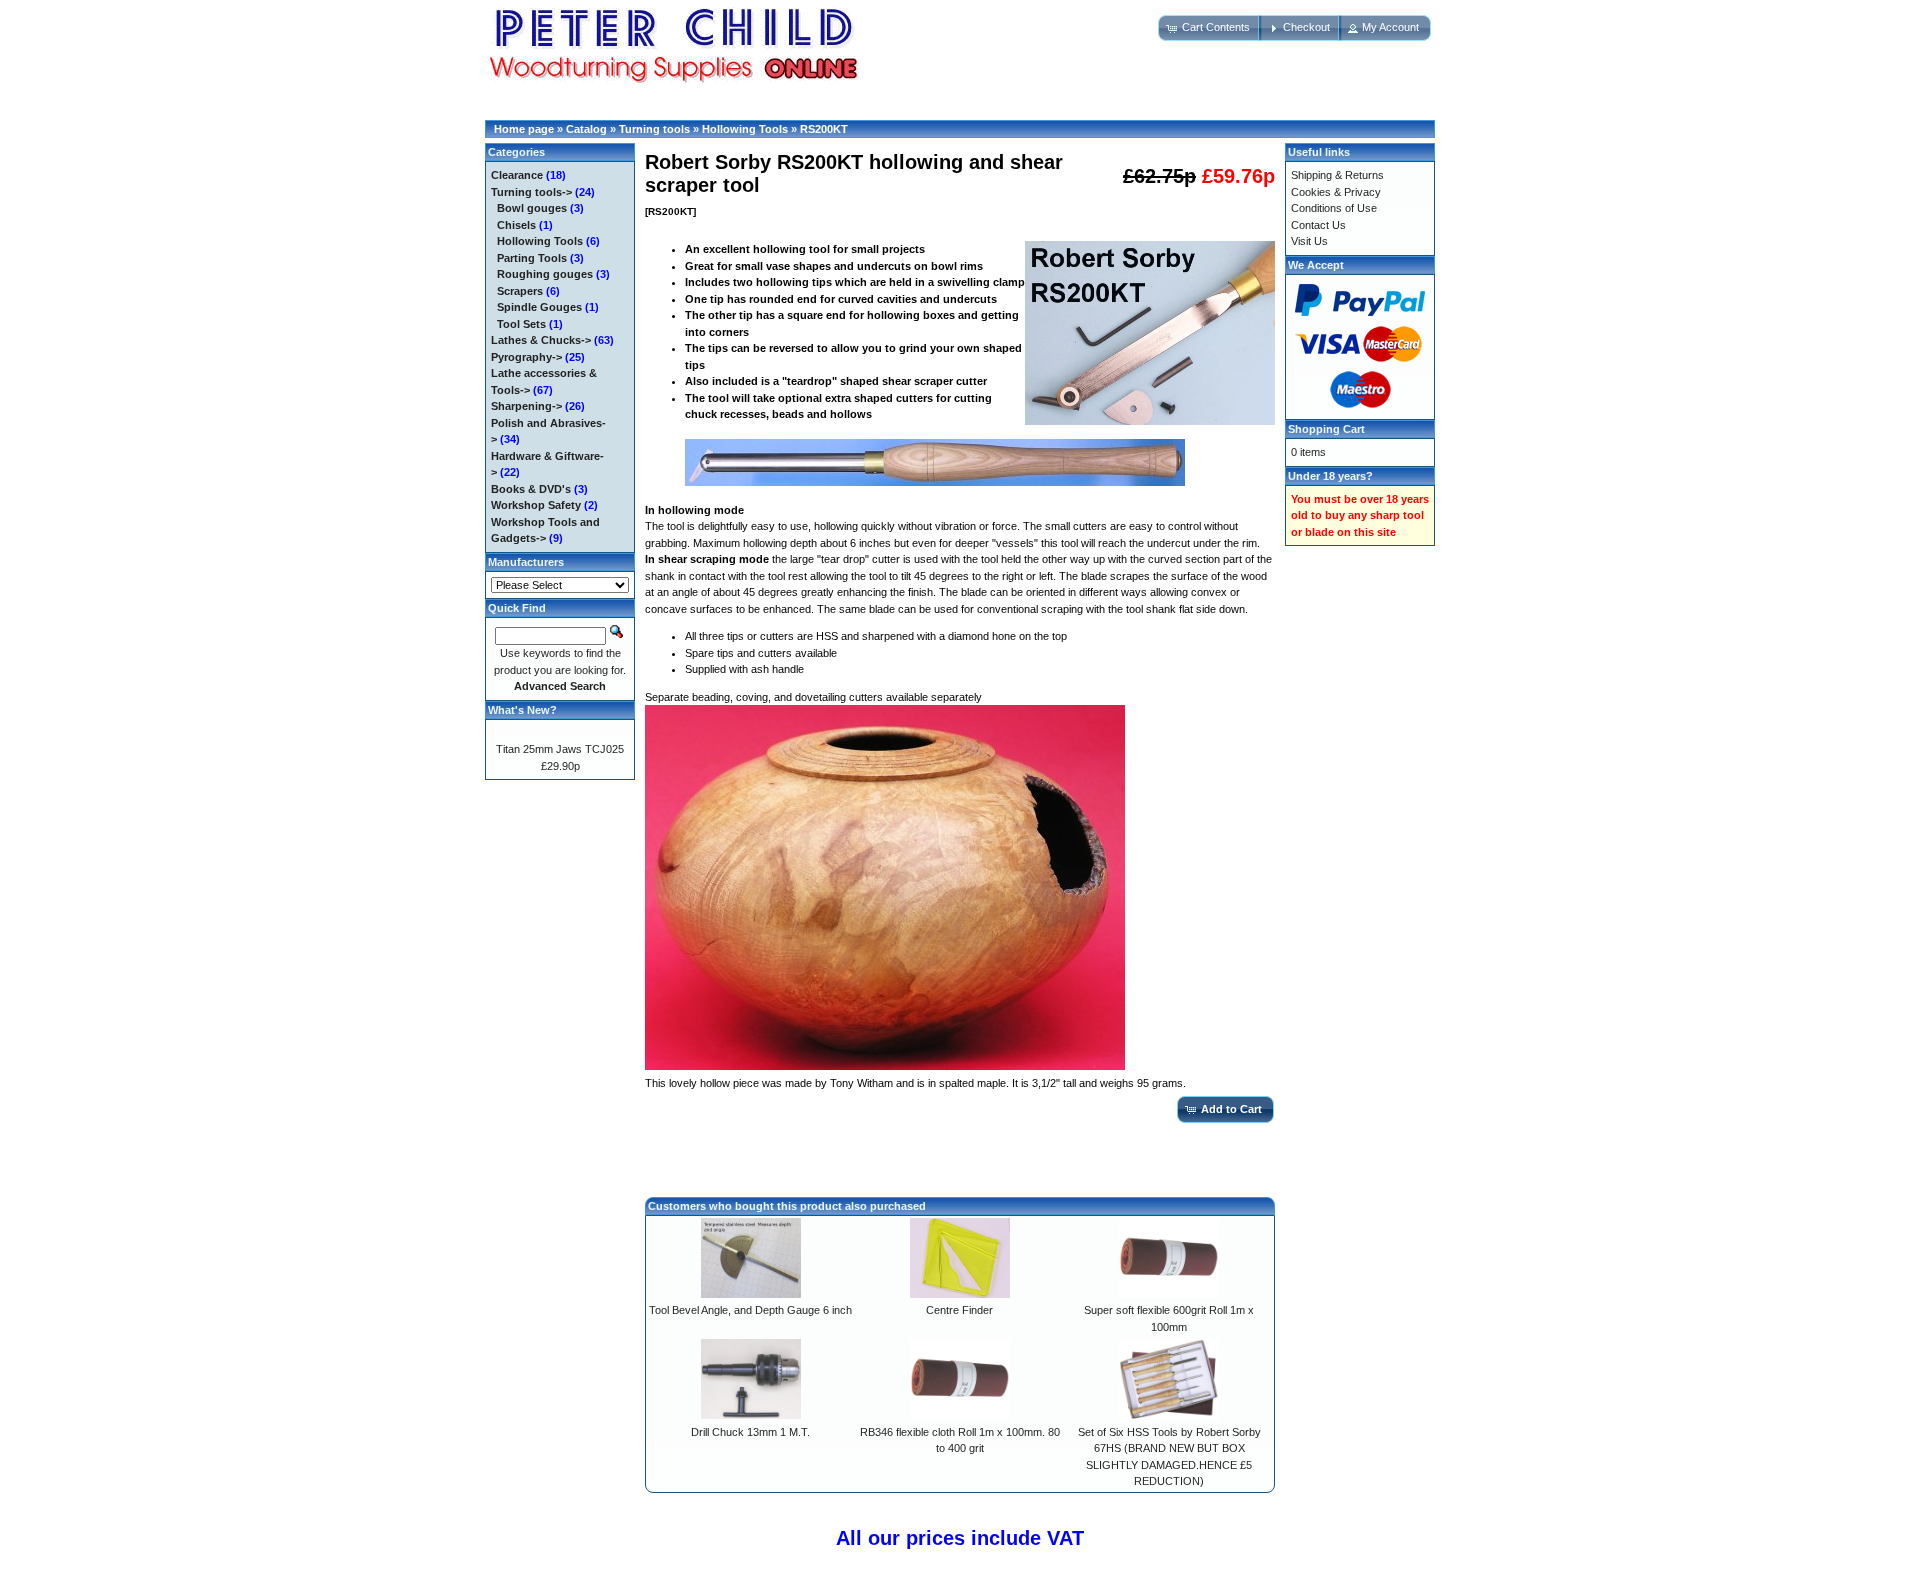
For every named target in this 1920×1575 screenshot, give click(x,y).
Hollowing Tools (745, 129)
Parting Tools (532, 258)
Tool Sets (521, 324)
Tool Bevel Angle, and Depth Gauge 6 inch (750, 1310)
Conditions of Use (1334, 208)
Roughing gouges (545, 274)
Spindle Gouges (539, 307)
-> (531, 192)
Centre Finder (959, 1310)
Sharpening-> (526, 406)
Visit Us (1309, 241)
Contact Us (1318, 225)
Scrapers (520, 291)
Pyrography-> (526, 357)
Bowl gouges (532, 208)
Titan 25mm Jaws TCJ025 (560, 749)
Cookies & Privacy (1336, 192)
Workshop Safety (536, 505)
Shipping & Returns (1337, 175)
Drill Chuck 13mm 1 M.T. (750, 1432)
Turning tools (654, 129)
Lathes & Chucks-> (541, 340)
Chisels (516, 225)
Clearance (517, 175)
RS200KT (824, 129)
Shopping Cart (1326, 429)
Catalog (586, 129)
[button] (1210, 28)
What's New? (522, 710)
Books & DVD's (531, 489)
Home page (524, 129)
